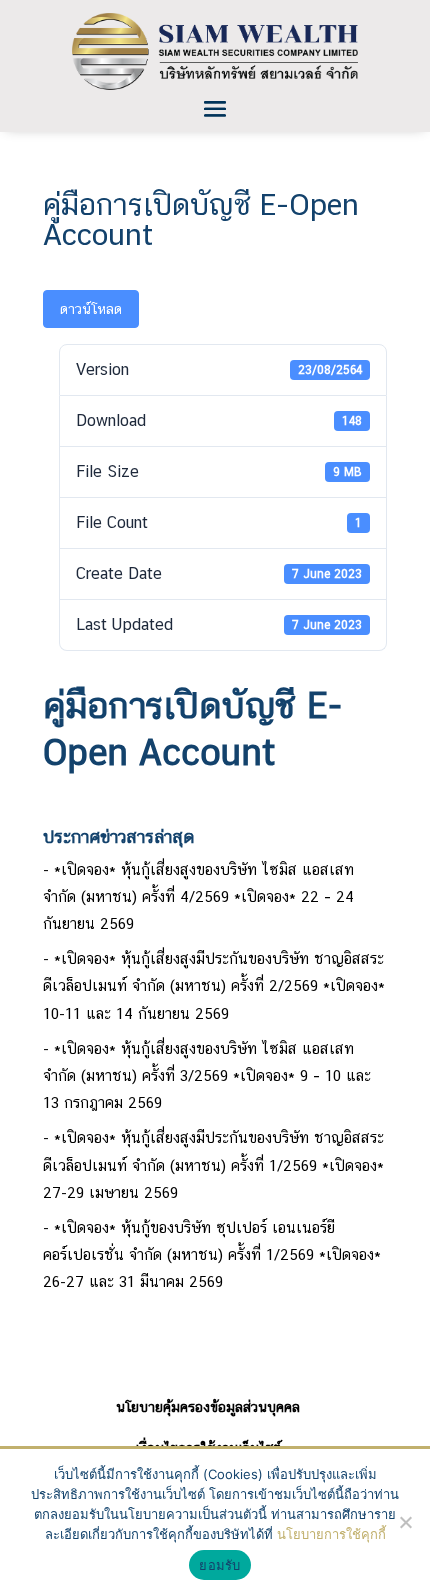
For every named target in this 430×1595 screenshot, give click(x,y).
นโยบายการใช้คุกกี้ (331, 1534)
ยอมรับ (219, 1565)
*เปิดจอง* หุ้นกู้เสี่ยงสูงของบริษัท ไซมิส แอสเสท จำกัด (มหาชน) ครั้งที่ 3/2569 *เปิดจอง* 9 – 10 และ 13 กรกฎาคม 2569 (207, 1075)
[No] (405, 1522)
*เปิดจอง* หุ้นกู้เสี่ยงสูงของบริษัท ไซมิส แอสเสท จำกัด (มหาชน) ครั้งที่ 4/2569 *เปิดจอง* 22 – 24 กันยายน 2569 (198, 896)
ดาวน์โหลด (91, 309)
